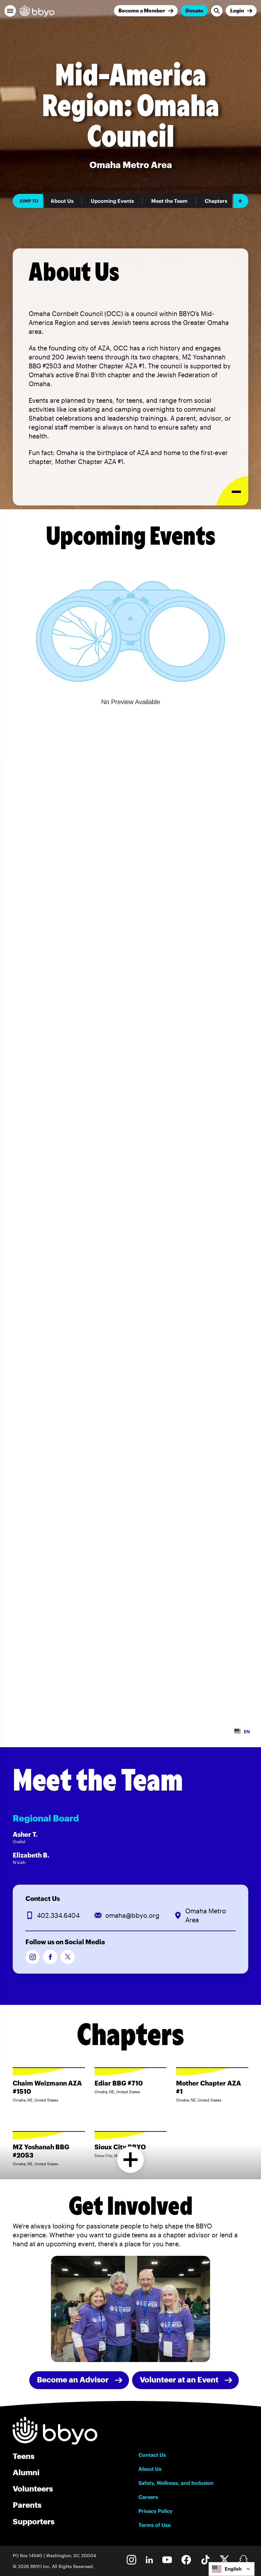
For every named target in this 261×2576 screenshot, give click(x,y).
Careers (148, 2497)
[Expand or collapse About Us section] (232, 491)
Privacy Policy (155, 2511)
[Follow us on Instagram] (33, 1957)
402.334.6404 (58, 1915)
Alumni (26, 2472)
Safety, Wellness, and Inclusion (176, 2483)
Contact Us (152, 2455)
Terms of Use (155, 2525)
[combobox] (232, 2569)
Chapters (216, 201)
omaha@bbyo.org (132, 1915)
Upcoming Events (112, 201)
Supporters (34, 2521)
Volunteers (33, 2488)
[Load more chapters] (131, 2160)
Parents (27, 2505)
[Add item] (241, 201)
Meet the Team (169, 201)
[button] (10, 11)
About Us (62, 201)
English (233, 2569)
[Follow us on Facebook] (50, 1957)
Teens (24, 2456)
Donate (194, 10)
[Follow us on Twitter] (68, 1957)
